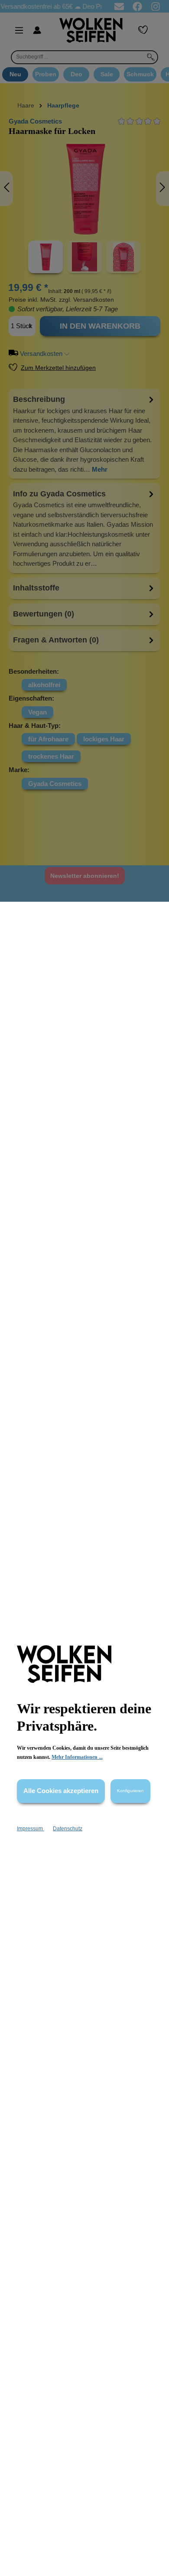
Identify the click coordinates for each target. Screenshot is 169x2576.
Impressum (31, 1829)
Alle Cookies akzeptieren (61, 1791)
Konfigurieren (130, 1791)
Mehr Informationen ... (77, 1757)
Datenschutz (68, 1829)
